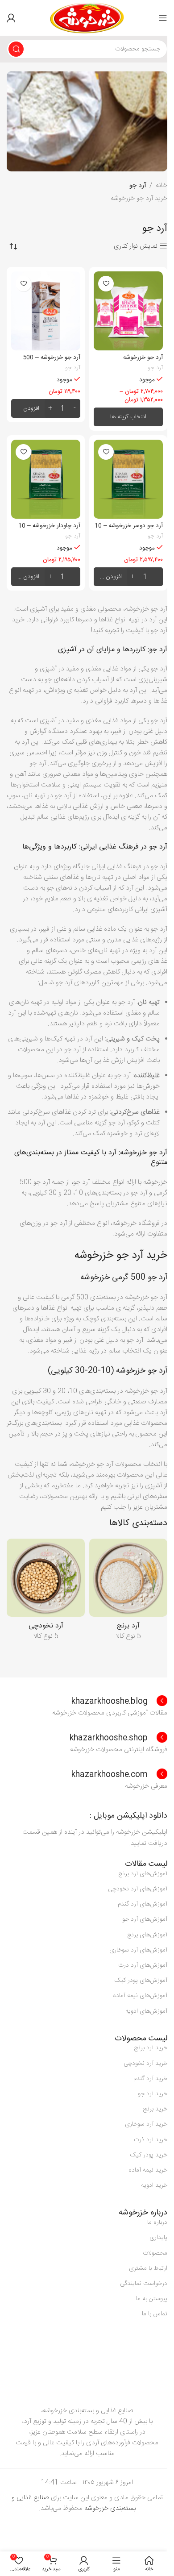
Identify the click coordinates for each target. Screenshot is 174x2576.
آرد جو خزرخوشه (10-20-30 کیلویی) (108, 1371)
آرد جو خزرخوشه (143, 358)
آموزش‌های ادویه (146, 2011)
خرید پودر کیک (149, 2155)
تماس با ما (155, 2314)
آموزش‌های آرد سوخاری (138, 1950)
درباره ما (157, 2222)
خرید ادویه (154, 2185)
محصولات (155, 2253)
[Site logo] (87, 18)
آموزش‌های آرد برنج (143, 1874)
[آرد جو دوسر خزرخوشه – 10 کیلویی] (128, 479)
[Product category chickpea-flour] (46, 1592)
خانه (162, 186)
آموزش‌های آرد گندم (143, 1904)
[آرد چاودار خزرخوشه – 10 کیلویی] (46, 479)
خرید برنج (155, 2109)
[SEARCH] (16, 49)
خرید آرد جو (153, 2094)
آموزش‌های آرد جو (145, 1919)
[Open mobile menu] (163, 18)
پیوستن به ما (152, 2299)
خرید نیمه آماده (148, 2170)
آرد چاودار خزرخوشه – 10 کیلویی (49, 530)
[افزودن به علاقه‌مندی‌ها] (106, 284)
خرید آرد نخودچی (145, 2064)
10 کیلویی (88, 142)
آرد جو (155, 368)
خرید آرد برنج (151, 2048)
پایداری (158, 2238)
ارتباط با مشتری (148, 2268)
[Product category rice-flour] (128, 1592)
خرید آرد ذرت (151, 2140)
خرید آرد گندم (150, 2079)
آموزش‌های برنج (147, 1935)
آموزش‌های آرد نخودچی (138, 1889)
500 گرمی (138, 142)
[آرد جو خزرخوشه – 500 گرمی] (46, 311)
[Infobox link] (119, 1702)
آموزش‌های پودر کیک (141, 1981)
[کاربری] (11, 18)
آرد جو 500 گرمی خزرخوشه (124, 1278)
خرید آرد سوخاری (146, 2124)
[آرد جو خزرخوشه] (128, 311)
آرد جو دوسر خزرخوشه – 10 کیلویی (129, 530)
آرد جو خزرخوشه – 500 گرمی (52, 362)
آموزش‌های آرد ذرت (143, 1965)
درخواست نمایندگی (144, 2284)
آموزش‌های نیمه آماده (140, 1996)
